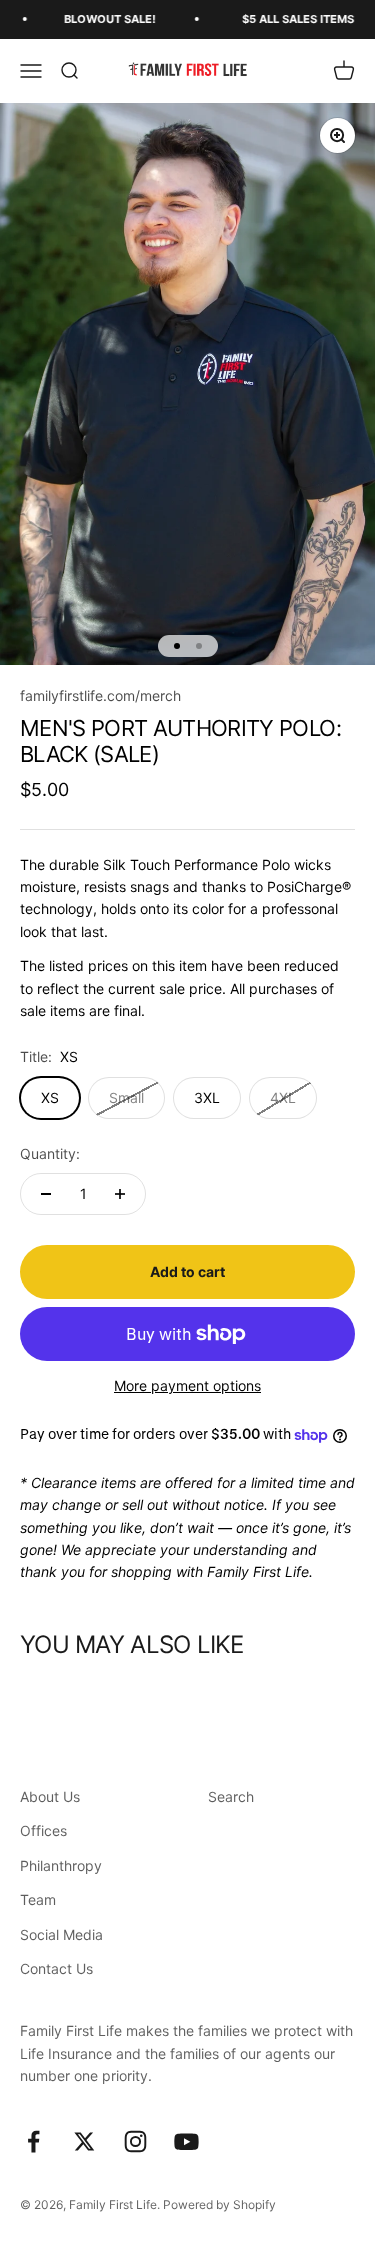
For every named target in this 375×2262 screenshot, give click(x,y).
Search (231, 1796)
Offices (43, 1830)
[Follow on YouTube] (186, 2141)
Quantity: (50, 1153)
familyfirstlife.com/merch (100, 695)
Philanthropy (61, 1865)
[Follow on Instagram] (135, 2141)
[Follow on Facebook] (33, 2141)
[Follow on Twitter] (84, 2141)
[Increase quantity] (120, 1194)
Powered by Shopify (219, 2204)
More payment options (187, 1385)
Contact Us (56, 1968)
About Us (50, 1796)
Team (38, 1899)
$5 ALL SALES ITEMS (284, 19)
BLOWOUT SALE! (96, 19)
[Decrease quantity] (46, 1194)
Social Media (61, 1934)
